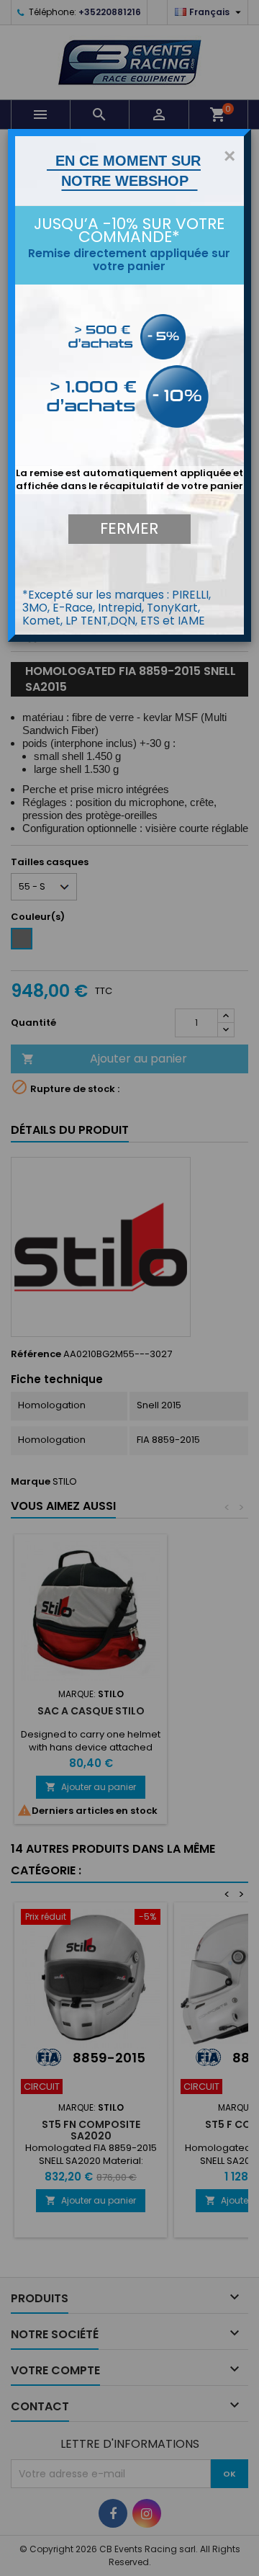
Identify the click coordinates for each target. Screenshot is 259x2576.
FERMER (129, 528)
